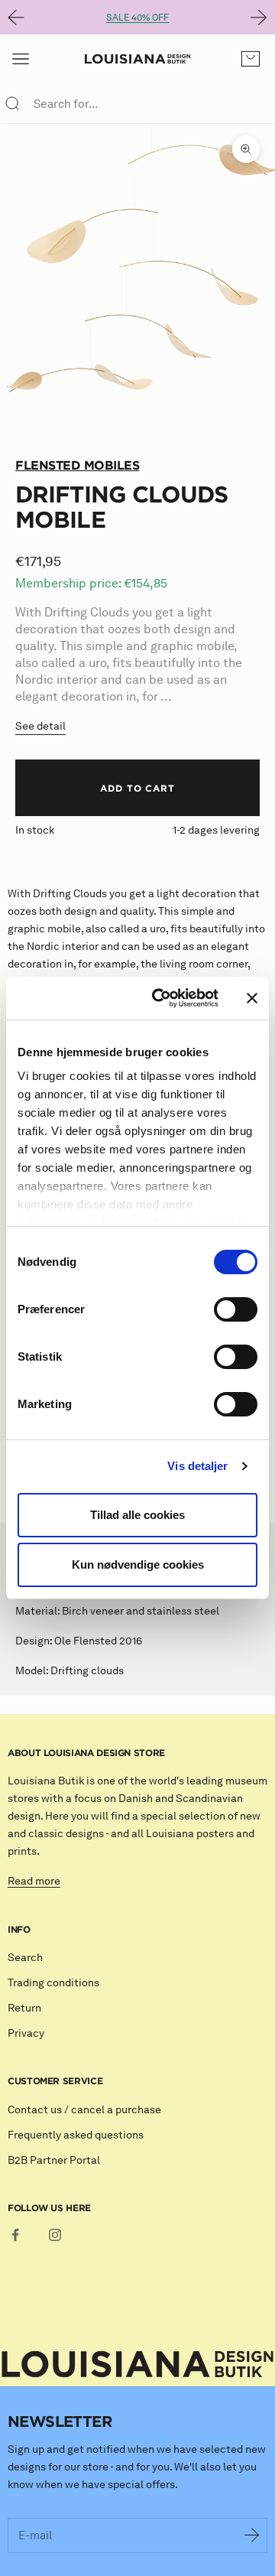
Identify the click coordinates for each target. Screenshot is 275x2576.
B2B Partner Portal (54, 2160)
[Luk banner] (252, 998)
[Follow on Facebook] (15, 2235)
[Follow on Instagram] (55, 2235)
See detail (40, 726)
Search (25, 1958)
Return (24, 2008)
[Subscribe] (252, 2535)
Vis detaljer (197, 1466)
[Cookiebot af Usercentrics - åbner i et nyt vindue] (161, 998)
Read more (34, 1881)
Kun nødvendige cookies (138, 1564)
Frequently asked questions (76, 2135)
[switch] (236, 1309)
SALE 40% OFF (137, 17)
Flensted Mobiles (77, 465)
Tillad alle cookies (137, 1515)
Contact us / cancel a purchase (84, 2110)
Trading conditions (53, 1983)
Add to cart (138, 788)
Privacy (26, 2033)
